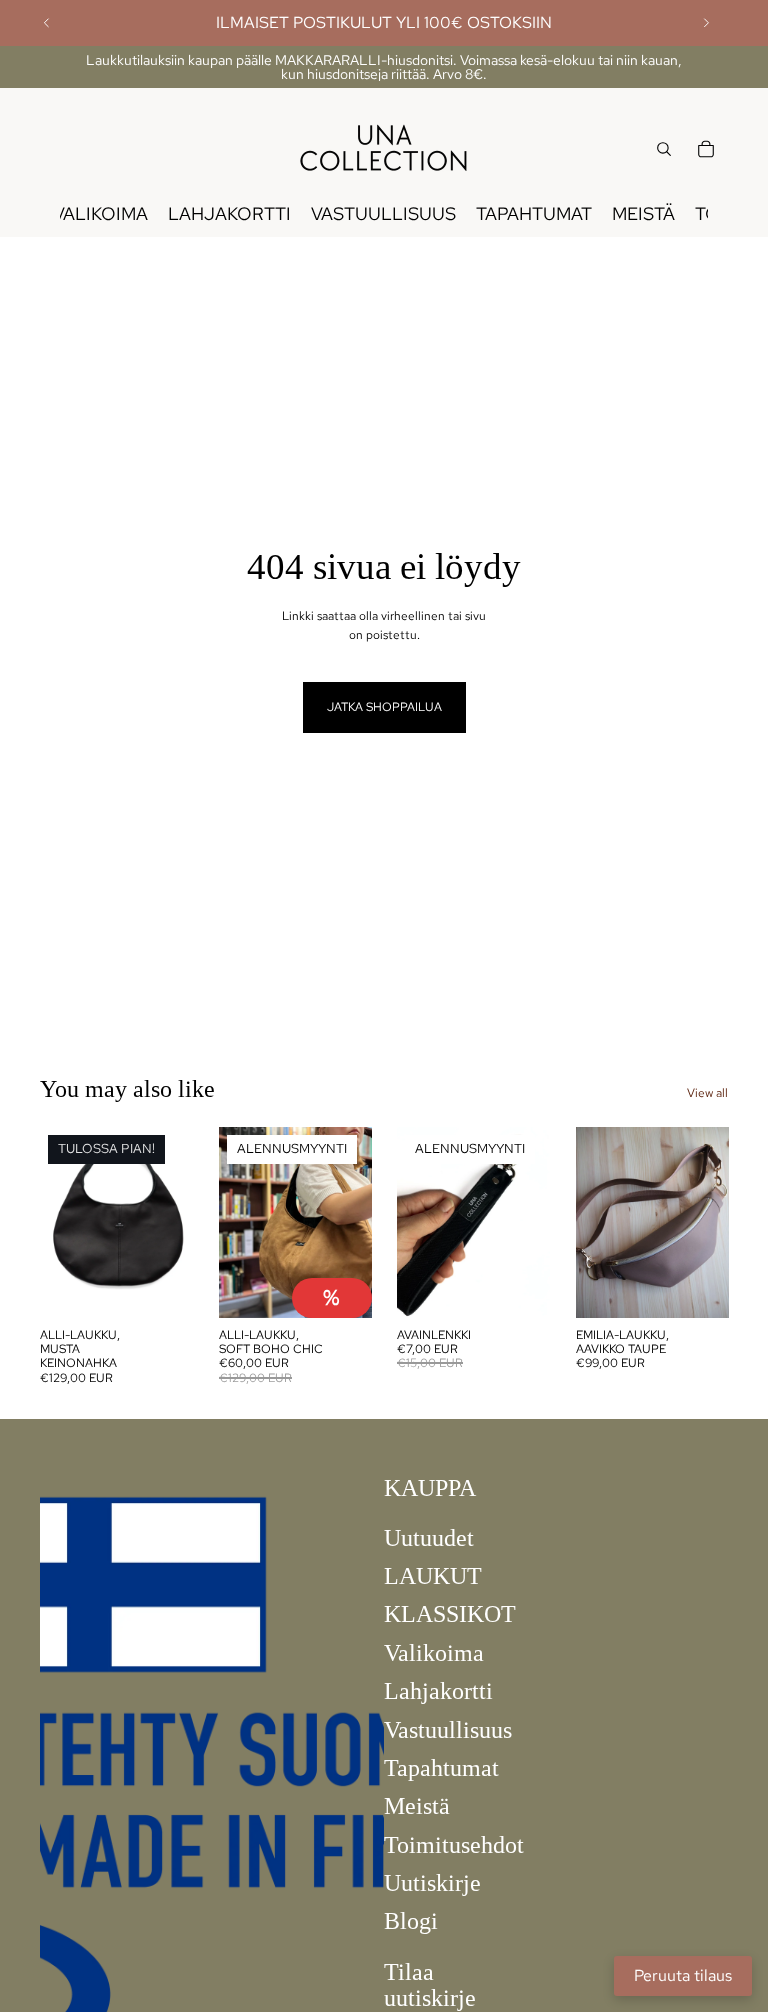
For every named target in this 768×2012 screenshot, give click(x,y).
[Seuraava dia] (706, 23)
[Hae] (664, 149)
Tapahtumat (441, 1768)
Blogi (411, 1921)
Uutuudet (429, 1537)
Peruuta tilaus (683, 1975)
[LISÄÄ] (340, 1287)
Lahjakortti (438, 1691)
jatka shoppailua (384, 707)
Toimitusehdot (454, 1844)
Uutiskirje (432, 1883)
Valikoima (434, 1652)
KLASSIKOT (450, 1614)
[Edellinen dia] (47, 23)
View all (707, 1093)
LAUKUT (433, 1576)
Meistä (417, 1806)
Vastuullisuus (448, 1729)
